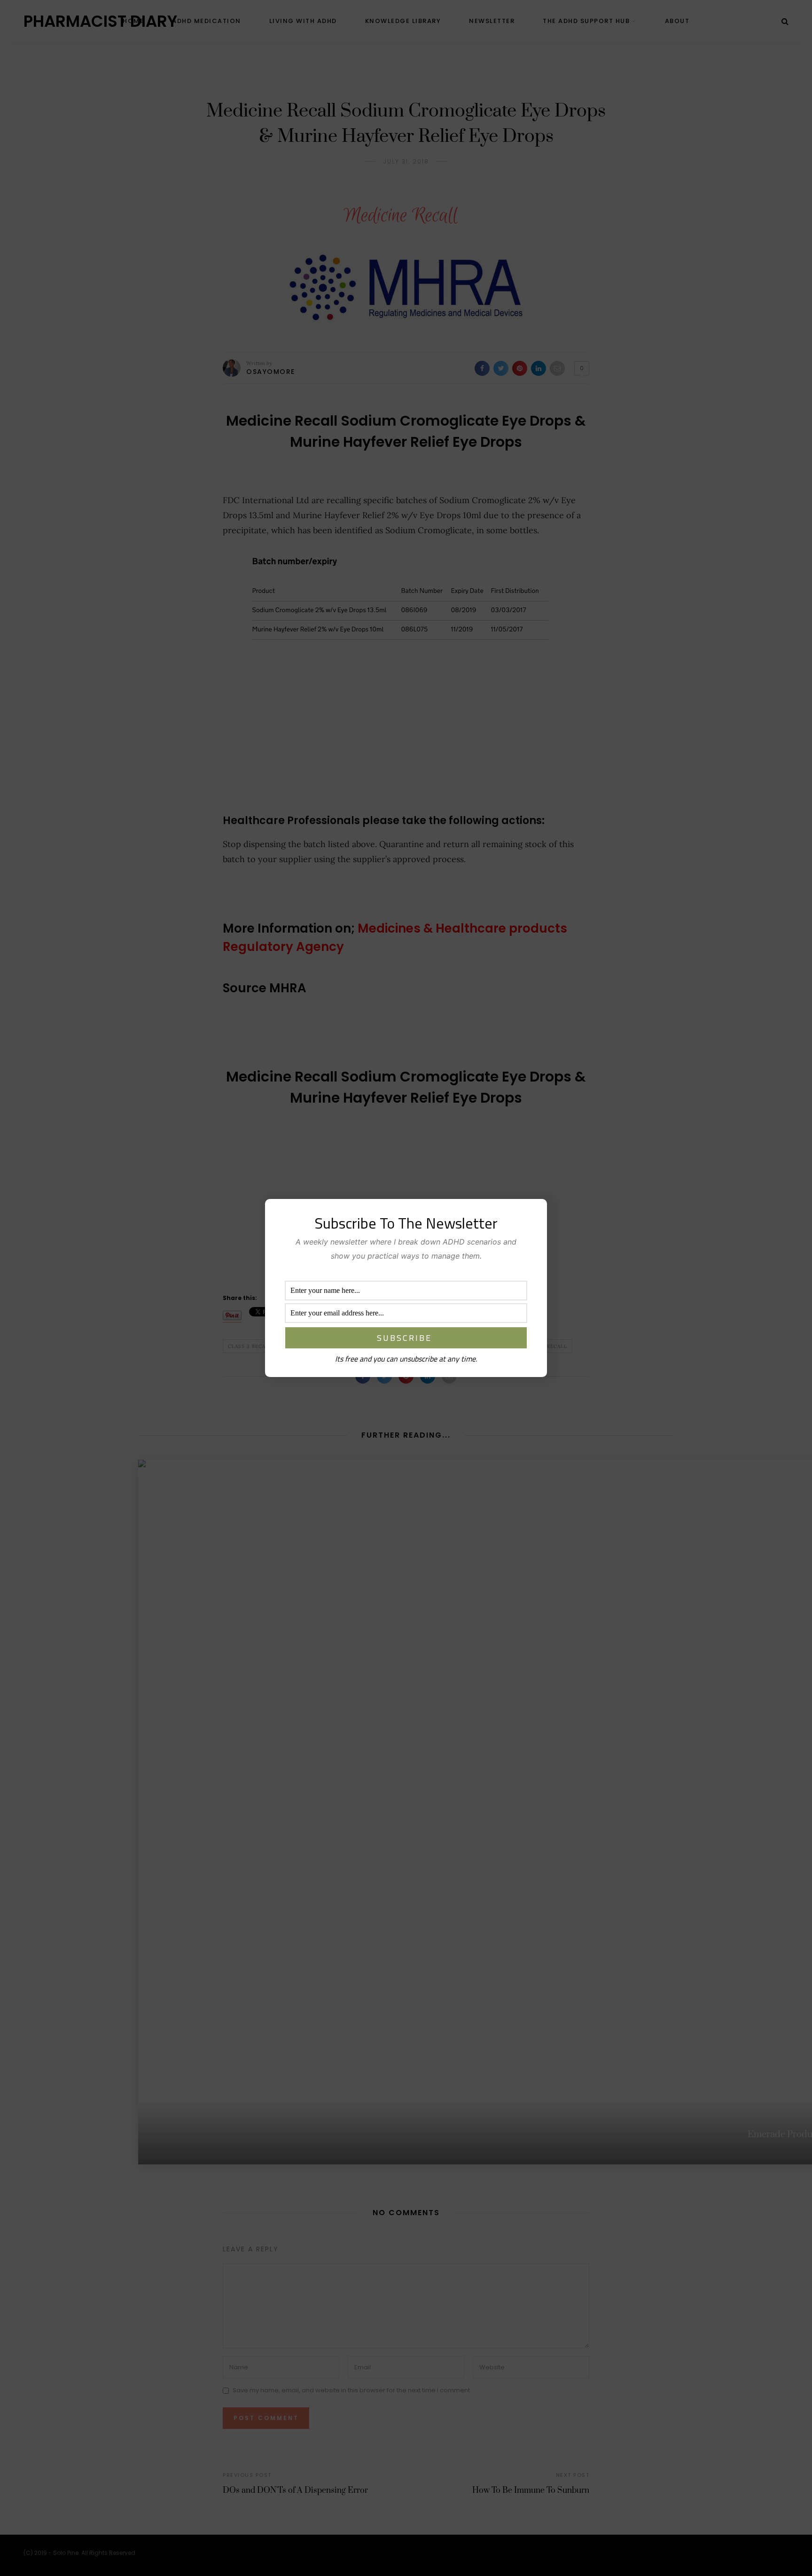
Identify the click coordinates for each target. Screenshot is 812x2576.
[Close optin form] (534, 1214)
